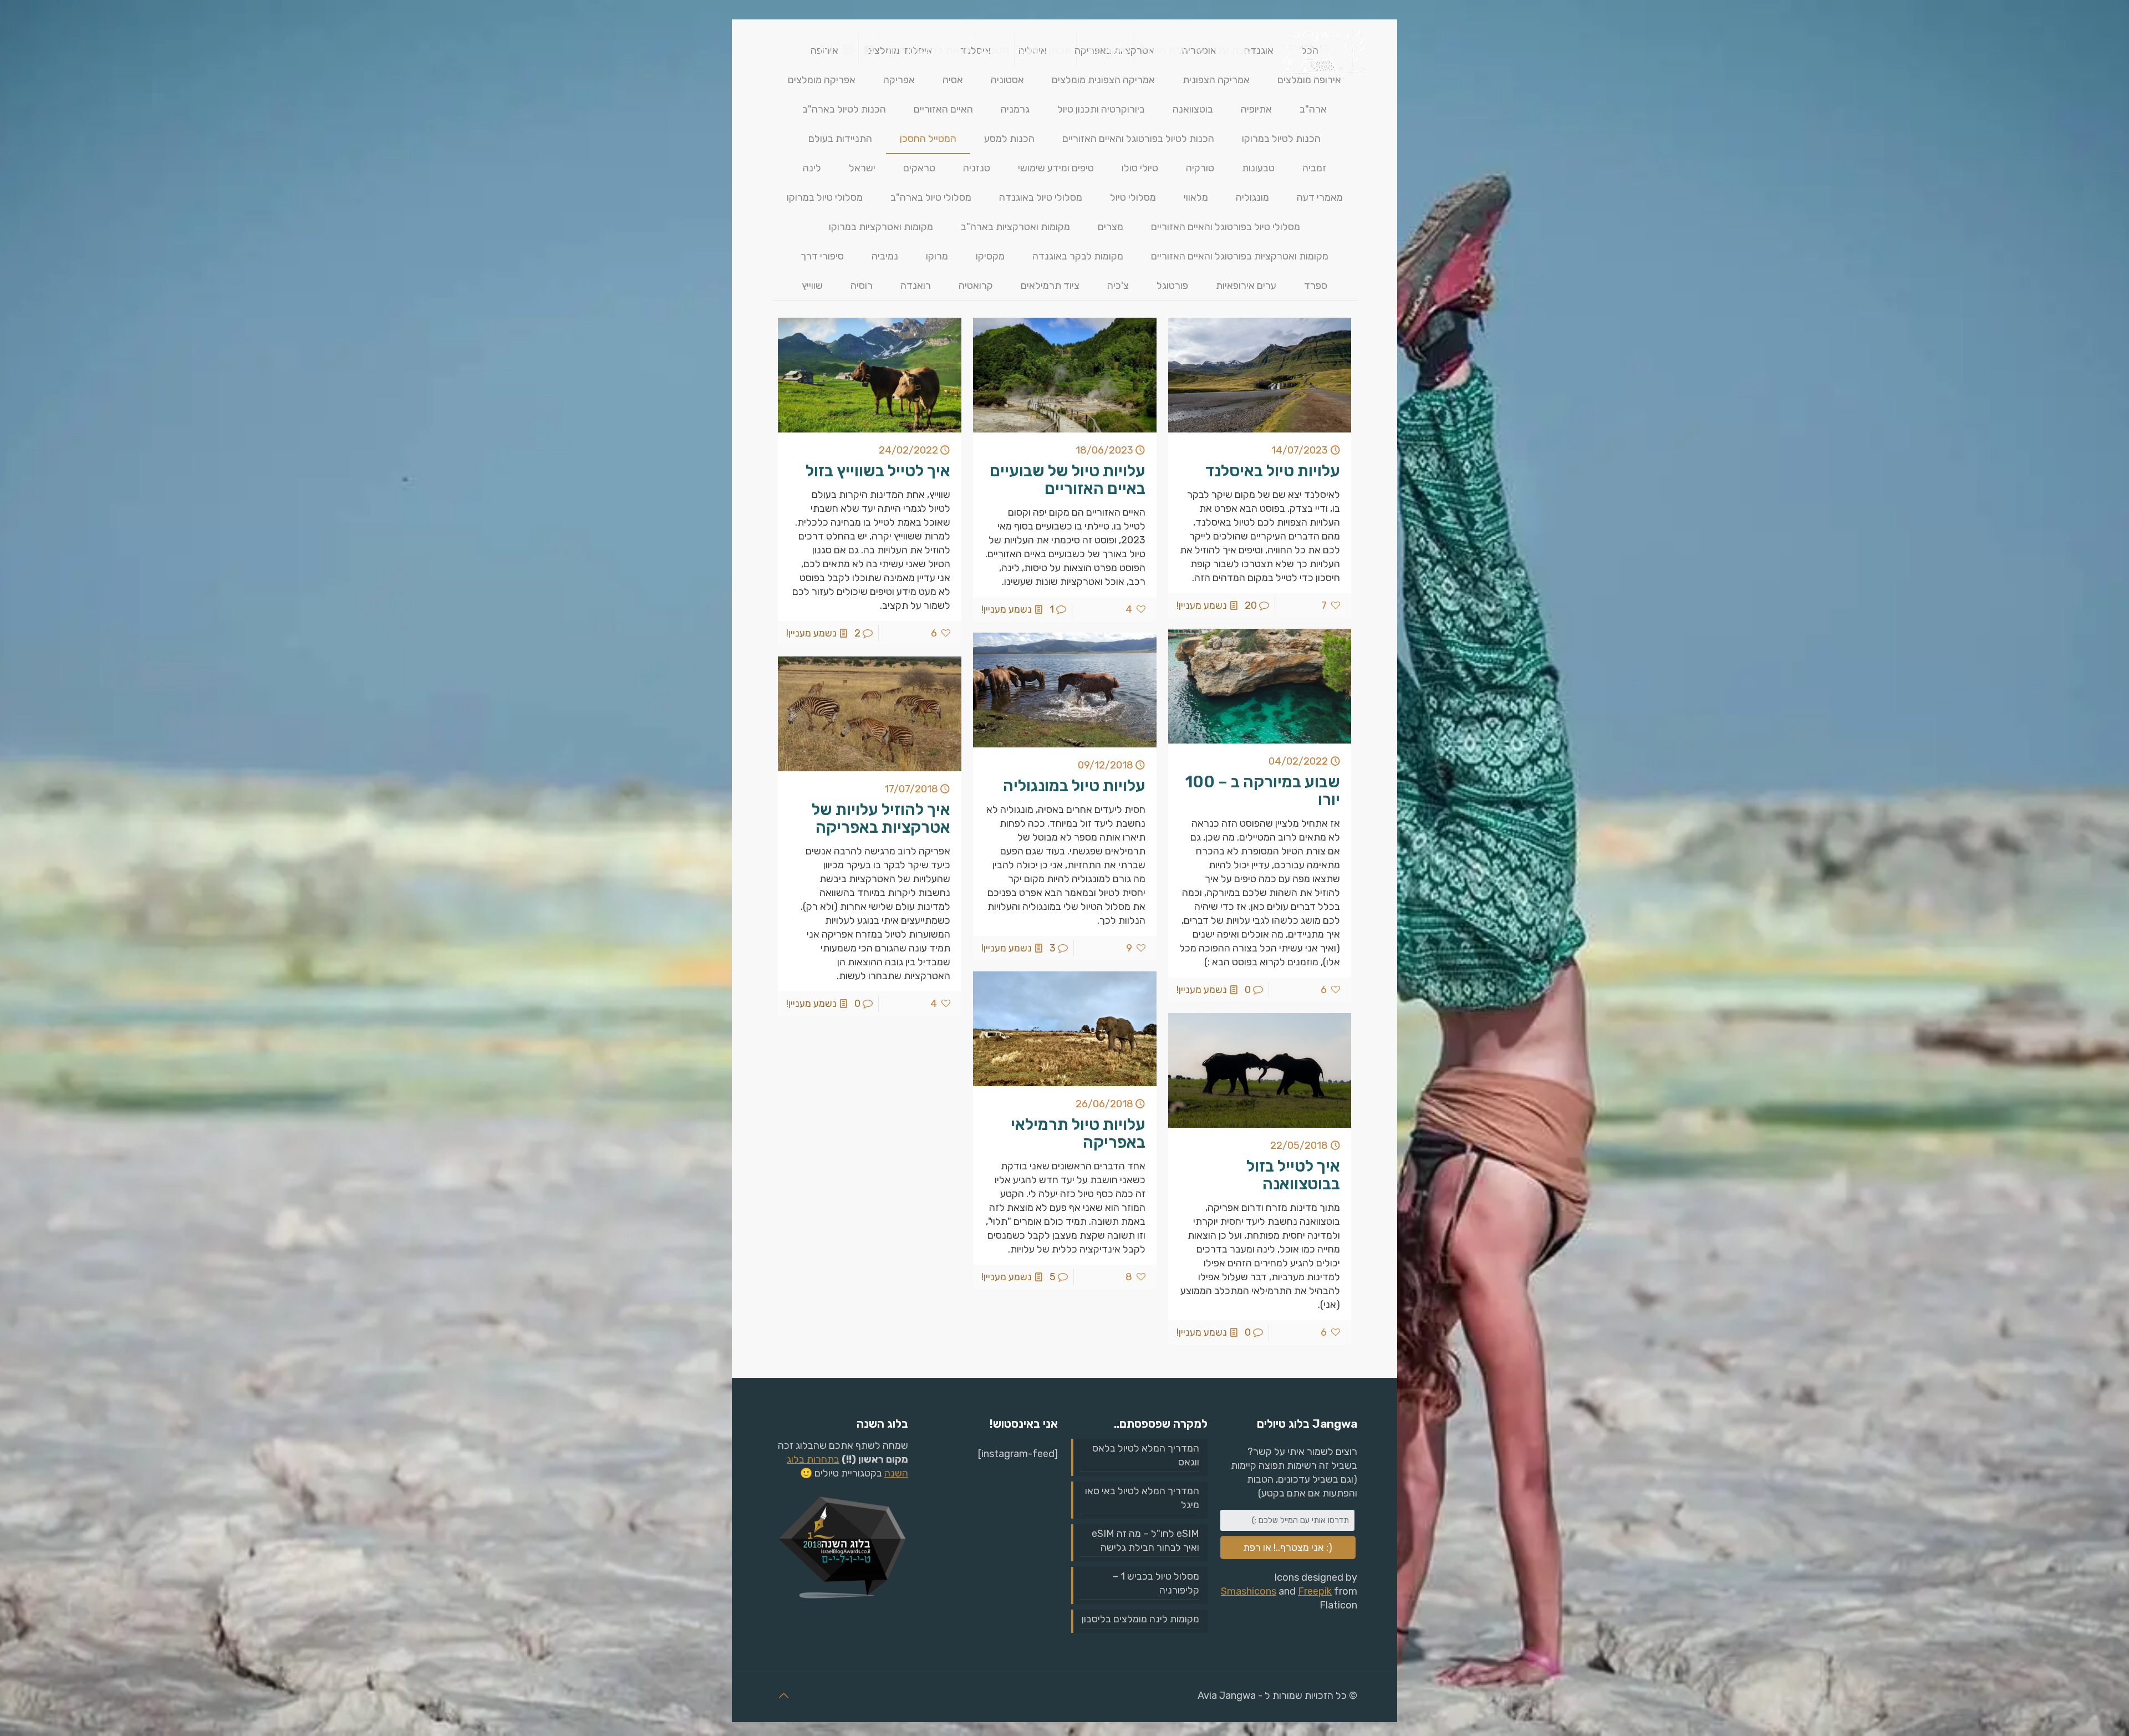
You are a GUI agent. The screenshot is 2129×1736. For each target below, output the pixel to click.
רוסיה (862, 286)
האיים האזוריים (943, 109)
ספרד (1316, 286)
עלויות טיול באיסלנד (1273, 471)
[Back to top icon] (783, 1696)
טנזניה (977, 168)
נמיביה (885, 256)
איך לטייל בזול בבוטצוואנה (1293, 1175)
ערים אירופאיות (1246, 286)
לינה (812, 168)
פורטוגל (1172, 286)
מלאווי (1196, 197)
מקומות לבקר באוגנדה (1078, 256)
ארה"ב (1313, 109)
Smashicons (1249, 1591)
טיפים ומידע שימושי (1056, 168)
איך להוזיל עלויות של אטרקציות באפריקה (881, 818)
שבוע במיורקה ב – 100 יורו (1263, 791)
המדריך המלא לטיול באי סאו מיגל (1142, 1498)
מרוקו (937, 256)
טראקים (919, 168)
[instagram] (848, 50)
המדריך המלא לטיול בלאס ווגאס (1146, 1455)
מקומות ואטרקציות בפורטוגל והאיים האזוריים (1240, 256)
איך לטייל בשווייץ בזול (878, 471)
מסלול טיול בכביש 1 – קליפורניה (1156, 1583)
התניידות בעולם (840, 139)
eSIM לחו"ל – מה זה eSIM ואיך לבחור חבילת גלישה (1145, 1541)
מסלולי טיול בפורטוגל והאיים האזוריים (1226, 227)
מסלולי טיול (1133, 197)
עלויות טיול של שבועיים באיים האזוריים (1068, 480)
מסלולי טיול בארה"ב (931, 197)
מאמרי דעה (1320, 197)
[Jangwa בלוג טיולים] (1323, 50)
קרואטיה (976, 286)
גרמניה (1015, 109)
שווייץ (812, 286)
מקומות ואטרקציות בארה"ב (1015, 227)
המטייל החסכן (928, 139)
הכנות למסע (1009, 139)
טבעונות (1258, 168)
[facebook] (869, 50)
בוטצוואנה (1193, 109)
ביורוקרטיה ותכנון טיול (1101, 109)
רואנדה (916, 286)
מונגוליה (1252, 197)
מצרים (1111, 227)
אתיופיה (1256, 109)
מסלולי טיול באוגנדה (1041, 197)
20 (1251, 605)
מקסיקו (990, 256)
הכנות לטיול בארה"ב (844, 109)
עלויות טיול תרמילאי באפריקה (1078, 1133)
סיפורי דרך (822, 256)
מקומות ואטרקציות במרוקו (881, 227)
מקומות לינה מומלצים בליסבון (1140, 1619)
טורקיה (1200, 168)
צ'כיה (1118, 286)
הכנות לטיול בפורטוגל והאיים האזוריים (1138, 139)
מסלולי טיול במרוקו (825, 197)
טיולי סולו (1140, 168)
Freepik (1315, 1591)
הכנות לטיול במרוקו (1281, 139)
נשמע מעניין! (1202, 605)
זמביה (1314, 168)
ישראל (862, 168)
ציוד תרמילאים (1050, 286)
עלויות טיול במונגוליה (1074, 786)
